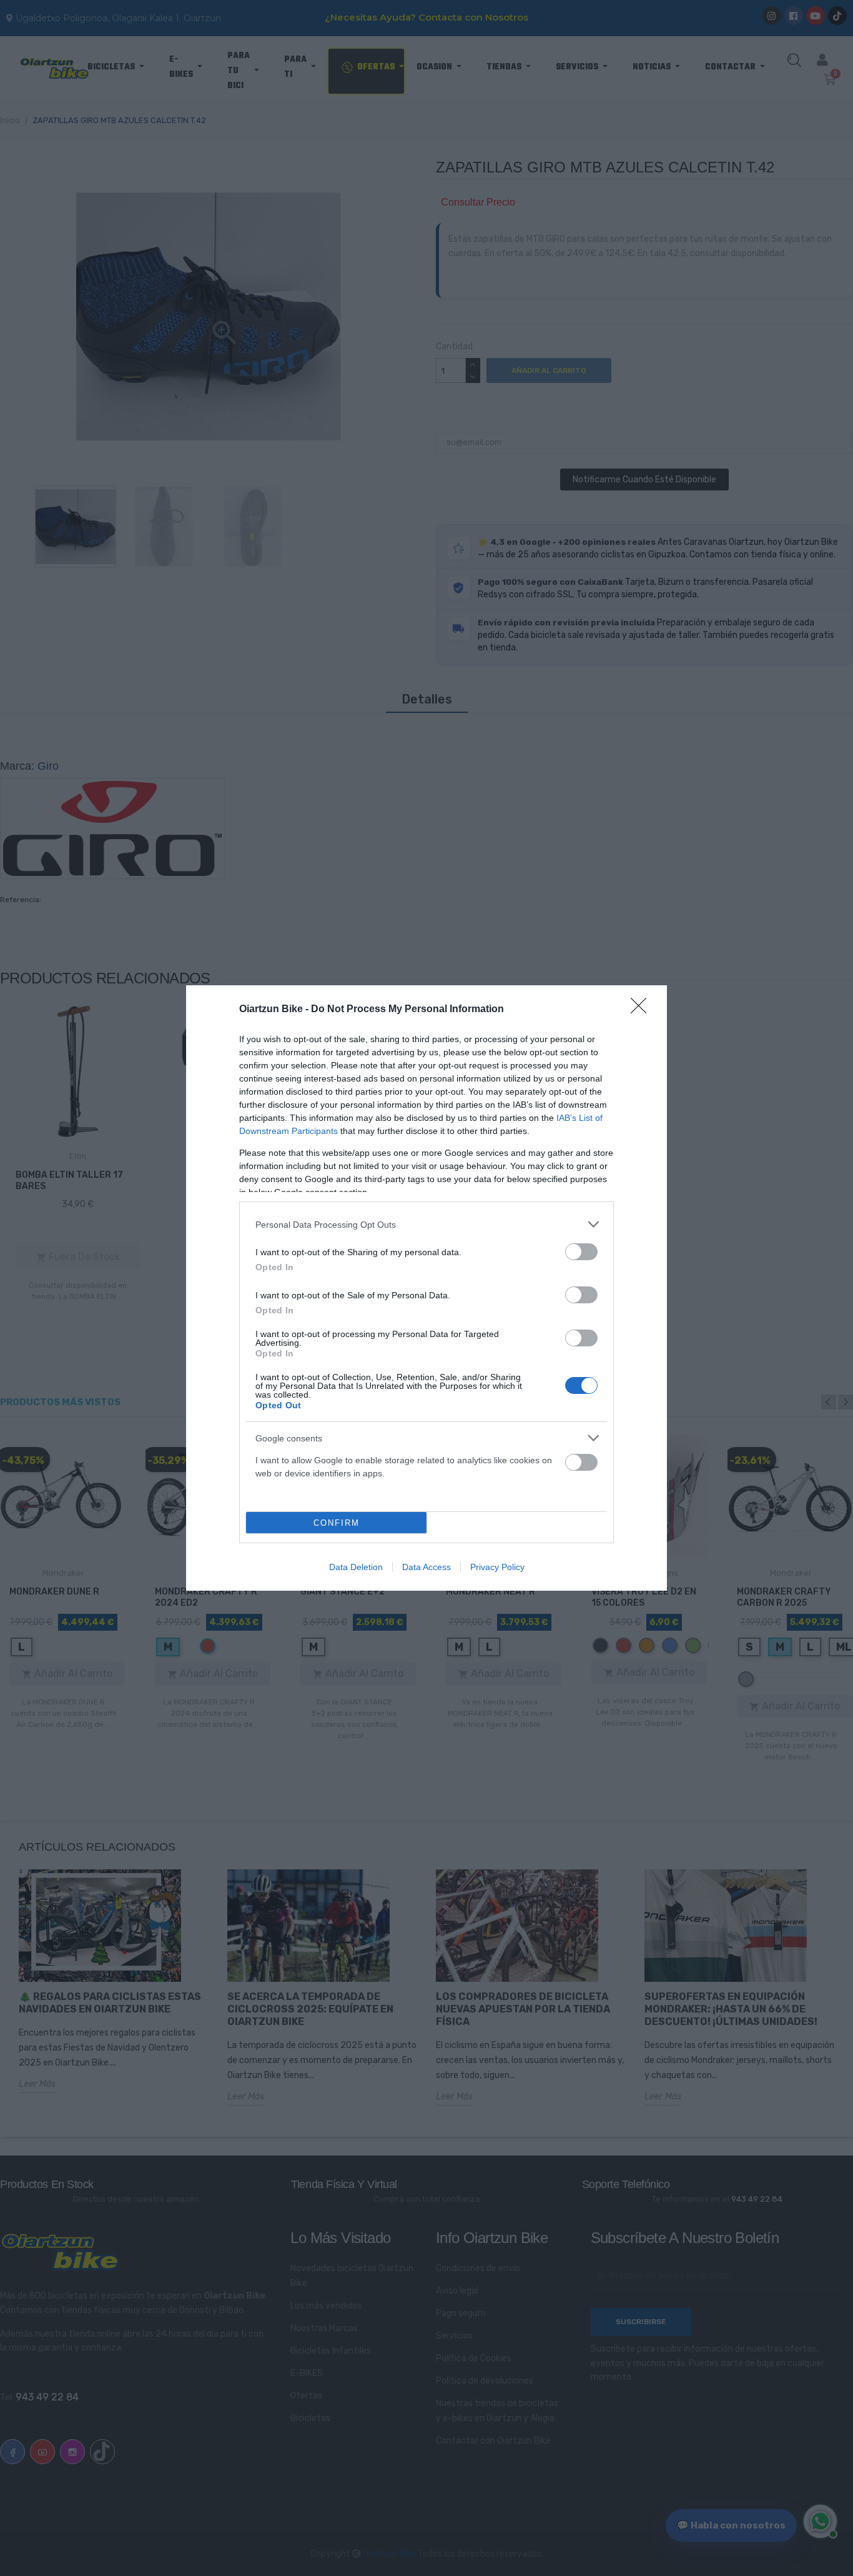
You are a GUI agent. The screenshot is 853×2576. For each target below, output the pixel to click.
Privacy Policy (497, 1567)
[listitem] (426, 1224)
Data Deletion (356, 1567)
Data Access (426, 1567)
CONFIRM (337, 1523)
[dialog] (426, 1288)
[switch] (581, 1252)
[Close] (643, 1010)
